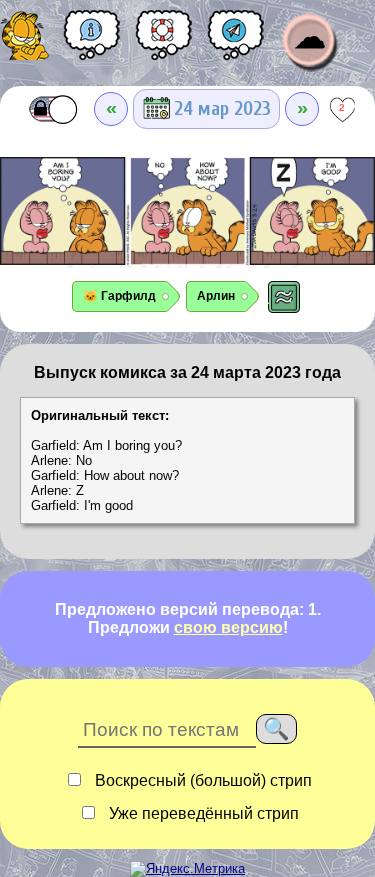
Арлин (216, 296)
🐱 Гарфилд (119, 296)
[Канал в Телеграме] (236, 42)
